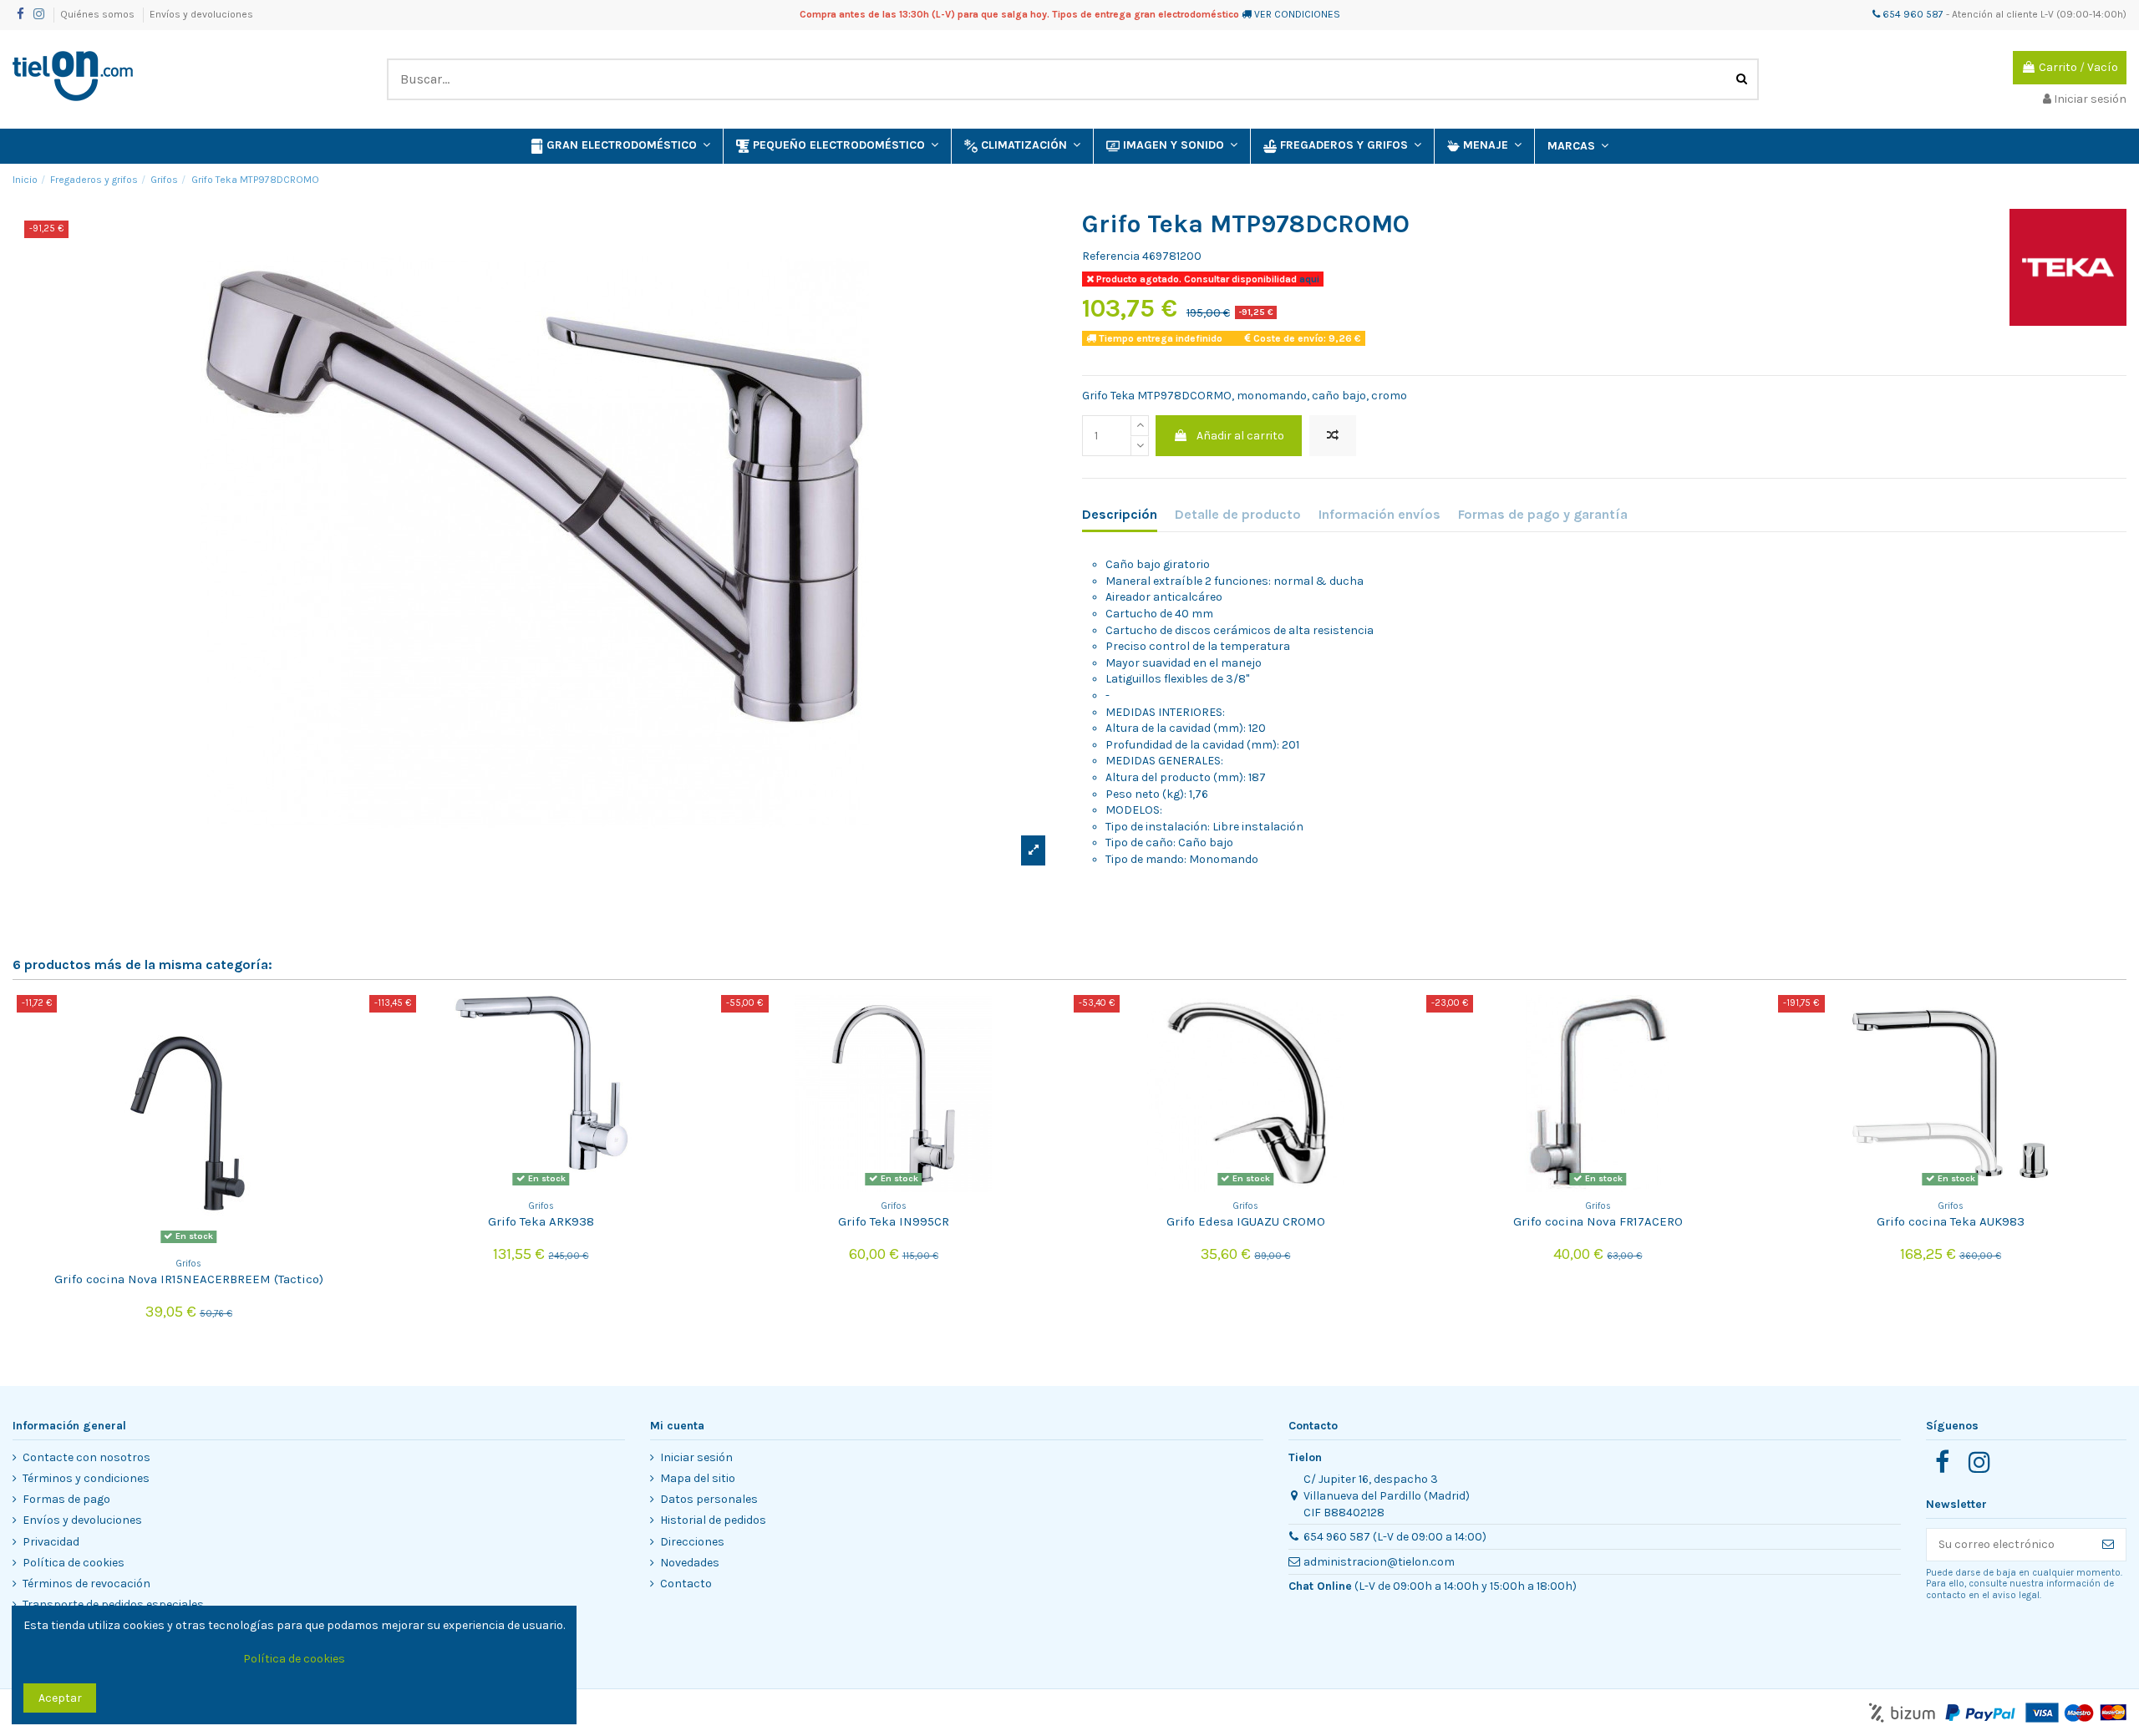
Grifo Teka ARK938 (541, 1221)
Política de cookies (74, 1563)
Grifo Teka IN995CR (894, 1221)
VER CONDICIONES (1297, 14)
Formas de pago (66, 1499)
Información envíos (1379, 514)
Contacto (686, 1584)
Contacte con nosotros (86, 1457)
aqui (1308, 279)
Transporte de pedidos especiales (113, 1604)
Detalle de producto (1238, 514)
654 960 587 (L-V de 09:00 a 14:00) (1395, 1537)
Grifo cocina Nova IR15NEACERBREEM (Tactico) (189, 1279)
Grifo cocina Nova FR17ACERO (1598, 1221)
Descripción (1120, 514)
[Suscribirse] (2108, 1545)
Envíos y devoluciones (201, 14)
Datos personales (709, 1499)
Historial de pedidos (713, 1520)
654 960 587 (1912, 14)
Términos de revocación (86, 1584)
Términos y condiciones (86, 1478)
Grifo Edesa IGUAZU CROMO (1246, 1221)
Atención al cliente (1995, 14)
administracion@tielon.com (1379, 1562)
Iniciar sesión (696, 1457)
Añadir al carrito (1240, 436)
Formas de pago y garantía (1543, 514)
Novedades (690, 1563)
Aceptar (60, 1698)
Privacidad (51, 1542)
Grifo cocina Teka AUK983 (1951, 1221)
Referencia (1111, 256)
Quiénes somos (99, 14)
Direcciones (692, 1542)
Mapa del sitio (698, 1478)
